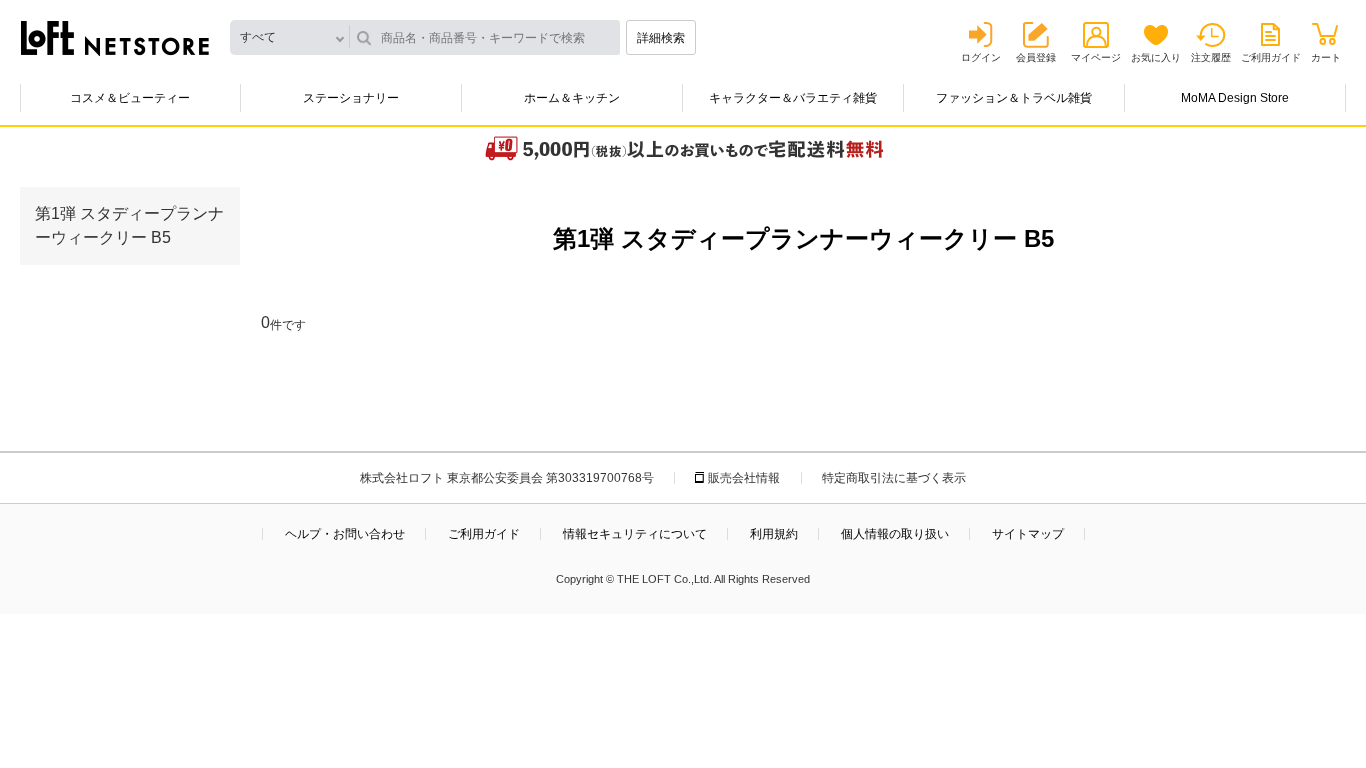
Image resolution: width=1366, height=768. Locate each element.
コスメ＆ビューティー (130, 98)
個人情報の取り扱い (895, 534)
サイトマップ (1028, 534)
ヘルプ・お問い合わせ (345, 534)
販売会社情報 (744, 478)
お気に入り (1156, 57)
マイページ (1096, 57)
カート (1326, 57)
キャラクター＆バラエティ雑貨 (793, 98)
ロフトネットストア (115, 38)
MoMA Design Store (1235, 98)
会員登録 (1036, 57)
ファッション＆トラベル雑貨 (1014, 98)
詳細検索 (661, 38)
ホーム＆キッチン (572, 98)
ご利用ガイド (1271, 57)
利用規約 (774, 534)
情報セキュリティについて (635, 534)
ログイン (981, 57)
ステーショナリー (351, 98)
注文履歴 (1211, 57)
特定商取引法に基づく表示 (894, 478)
